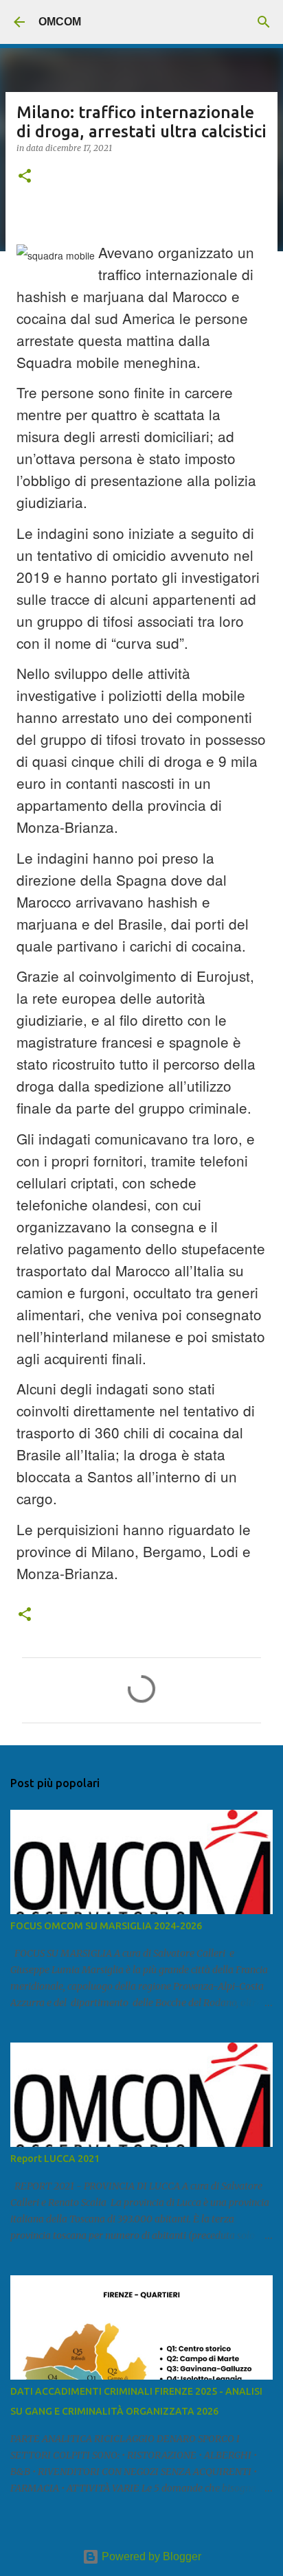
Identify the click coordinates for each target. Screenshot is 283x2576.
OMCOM (60, 22)
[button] (25, 177)
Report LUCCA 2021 (55, 2159)
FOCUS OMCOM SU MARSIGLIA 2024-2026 (106, 1926)
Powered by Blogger (150, 2556)
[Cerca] (264, 22)
